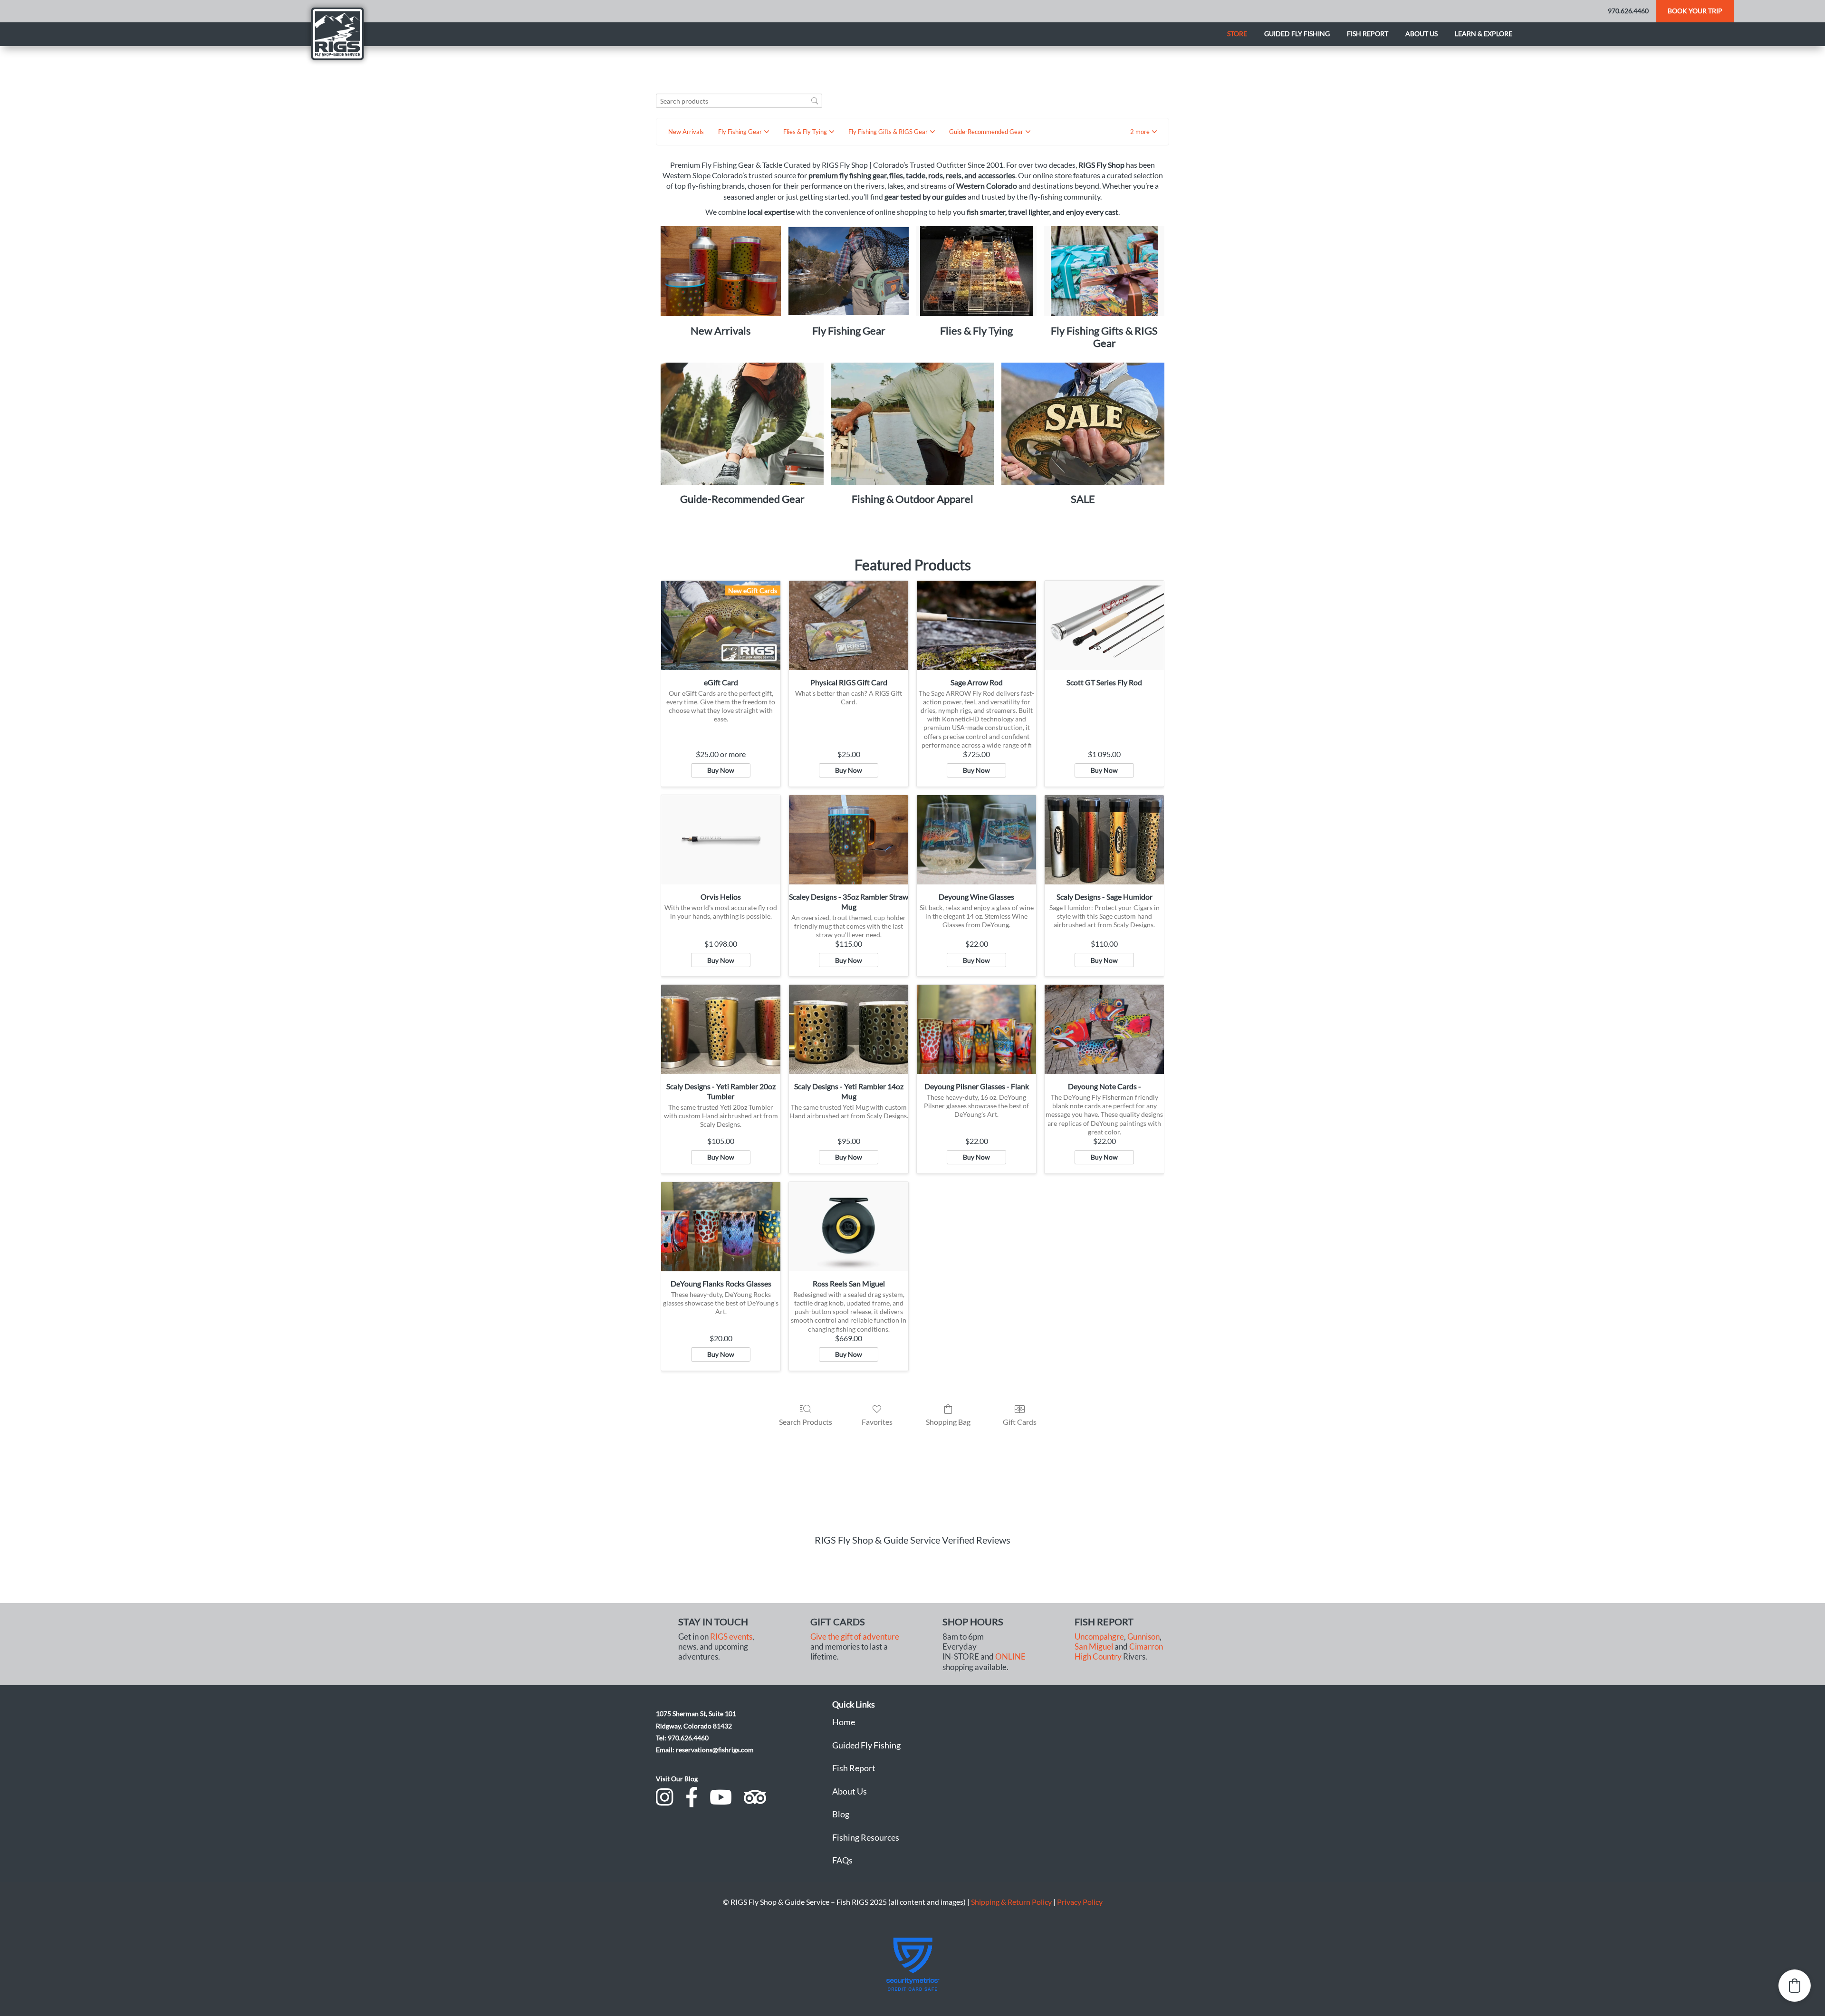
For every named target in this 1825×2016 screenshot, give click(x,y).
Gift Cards (1020, 1422)
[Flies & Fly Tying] (976, 271)
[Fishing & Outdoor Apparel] (913, 424)
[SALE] (1083, 424)
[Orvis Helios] (721, 840)
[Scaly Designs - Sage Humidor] (1104, 840)
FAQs (842, 1860)
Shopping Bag (948, 1422)
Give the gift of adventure (855, 1637)
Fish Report (1368, 34)
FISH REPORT (1104, 1622)
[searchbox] (739, 101)
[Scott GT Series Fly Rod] (1104, 625)
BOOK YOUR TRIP (1695, 11)
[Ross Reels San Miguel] (849, 1227)
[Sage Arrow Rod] (976, 625)
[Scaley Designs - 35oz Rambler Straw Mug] (849, 840)
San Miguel (1094, 1647)
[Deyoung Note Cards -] (1104, 1029)
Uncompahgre (1099, 1637)
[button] (1143, 132)
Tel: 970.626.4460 (682, 1738)
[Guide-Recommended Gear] (742, 424)
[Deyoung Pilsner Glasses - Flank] (976, 1029)
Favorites (877, 1422)
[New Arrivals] (721, 271)
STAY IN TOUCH (713, 1622)
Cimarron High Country (1119, 1652)
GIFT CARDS (838, 1622)
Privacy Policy (1080, 1902)
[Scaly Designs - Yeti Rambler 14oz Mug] (849, 1029)
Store (1237, 34)
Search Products (806, 1422)
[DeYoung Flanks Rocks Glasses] (721, 1227)
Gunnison (1143, 1637)
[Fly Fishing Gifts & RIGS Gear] (1104, 271)
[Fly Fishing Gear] (849, 271)
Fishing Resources (866, 1837)
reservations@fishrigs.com (715, 1750)
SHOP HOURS (973, 1622)
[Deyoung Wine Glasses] (976, 840)
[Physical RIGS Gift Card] (849, 625)
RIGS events (731, 1637)
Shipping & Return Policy (1011, 1902)
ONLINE (1010, 1657)
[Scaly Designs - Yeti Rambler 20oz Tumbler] (721, 1029)
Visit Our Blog (677, 1779)
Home (844, 1722)
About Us (850, 1791)
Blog (841, 1814)
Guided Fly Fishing (1297, 34)
